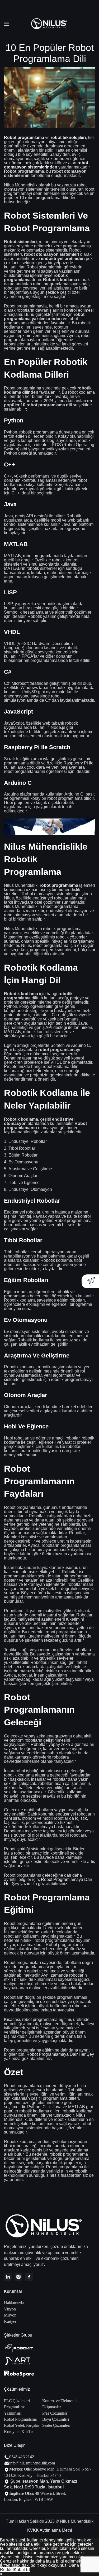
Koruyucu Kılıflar (18, 2432)
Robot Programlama (20, 2419)
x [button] (1, 2574)
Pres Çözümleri (55, 2413)
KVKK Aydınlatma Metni (50, 2530)
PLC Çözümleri (17, 2401)
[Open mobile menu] (7, 24)
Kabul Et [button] (22, 2570)
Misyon (10, 2315)
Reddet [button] (7, 2570)
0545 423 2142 (22, 2457)
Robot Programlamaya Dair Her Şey (48, 1882)
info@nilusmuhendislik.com (32, 2463)
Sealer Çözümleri (56, 2425)
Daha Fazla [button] (80, 2565)
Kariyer (10, 2321)
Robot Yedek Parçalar (22, 2425)
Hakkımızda (14, 2303)
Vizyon (10, 2309)
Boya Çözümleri (56, 2419)
